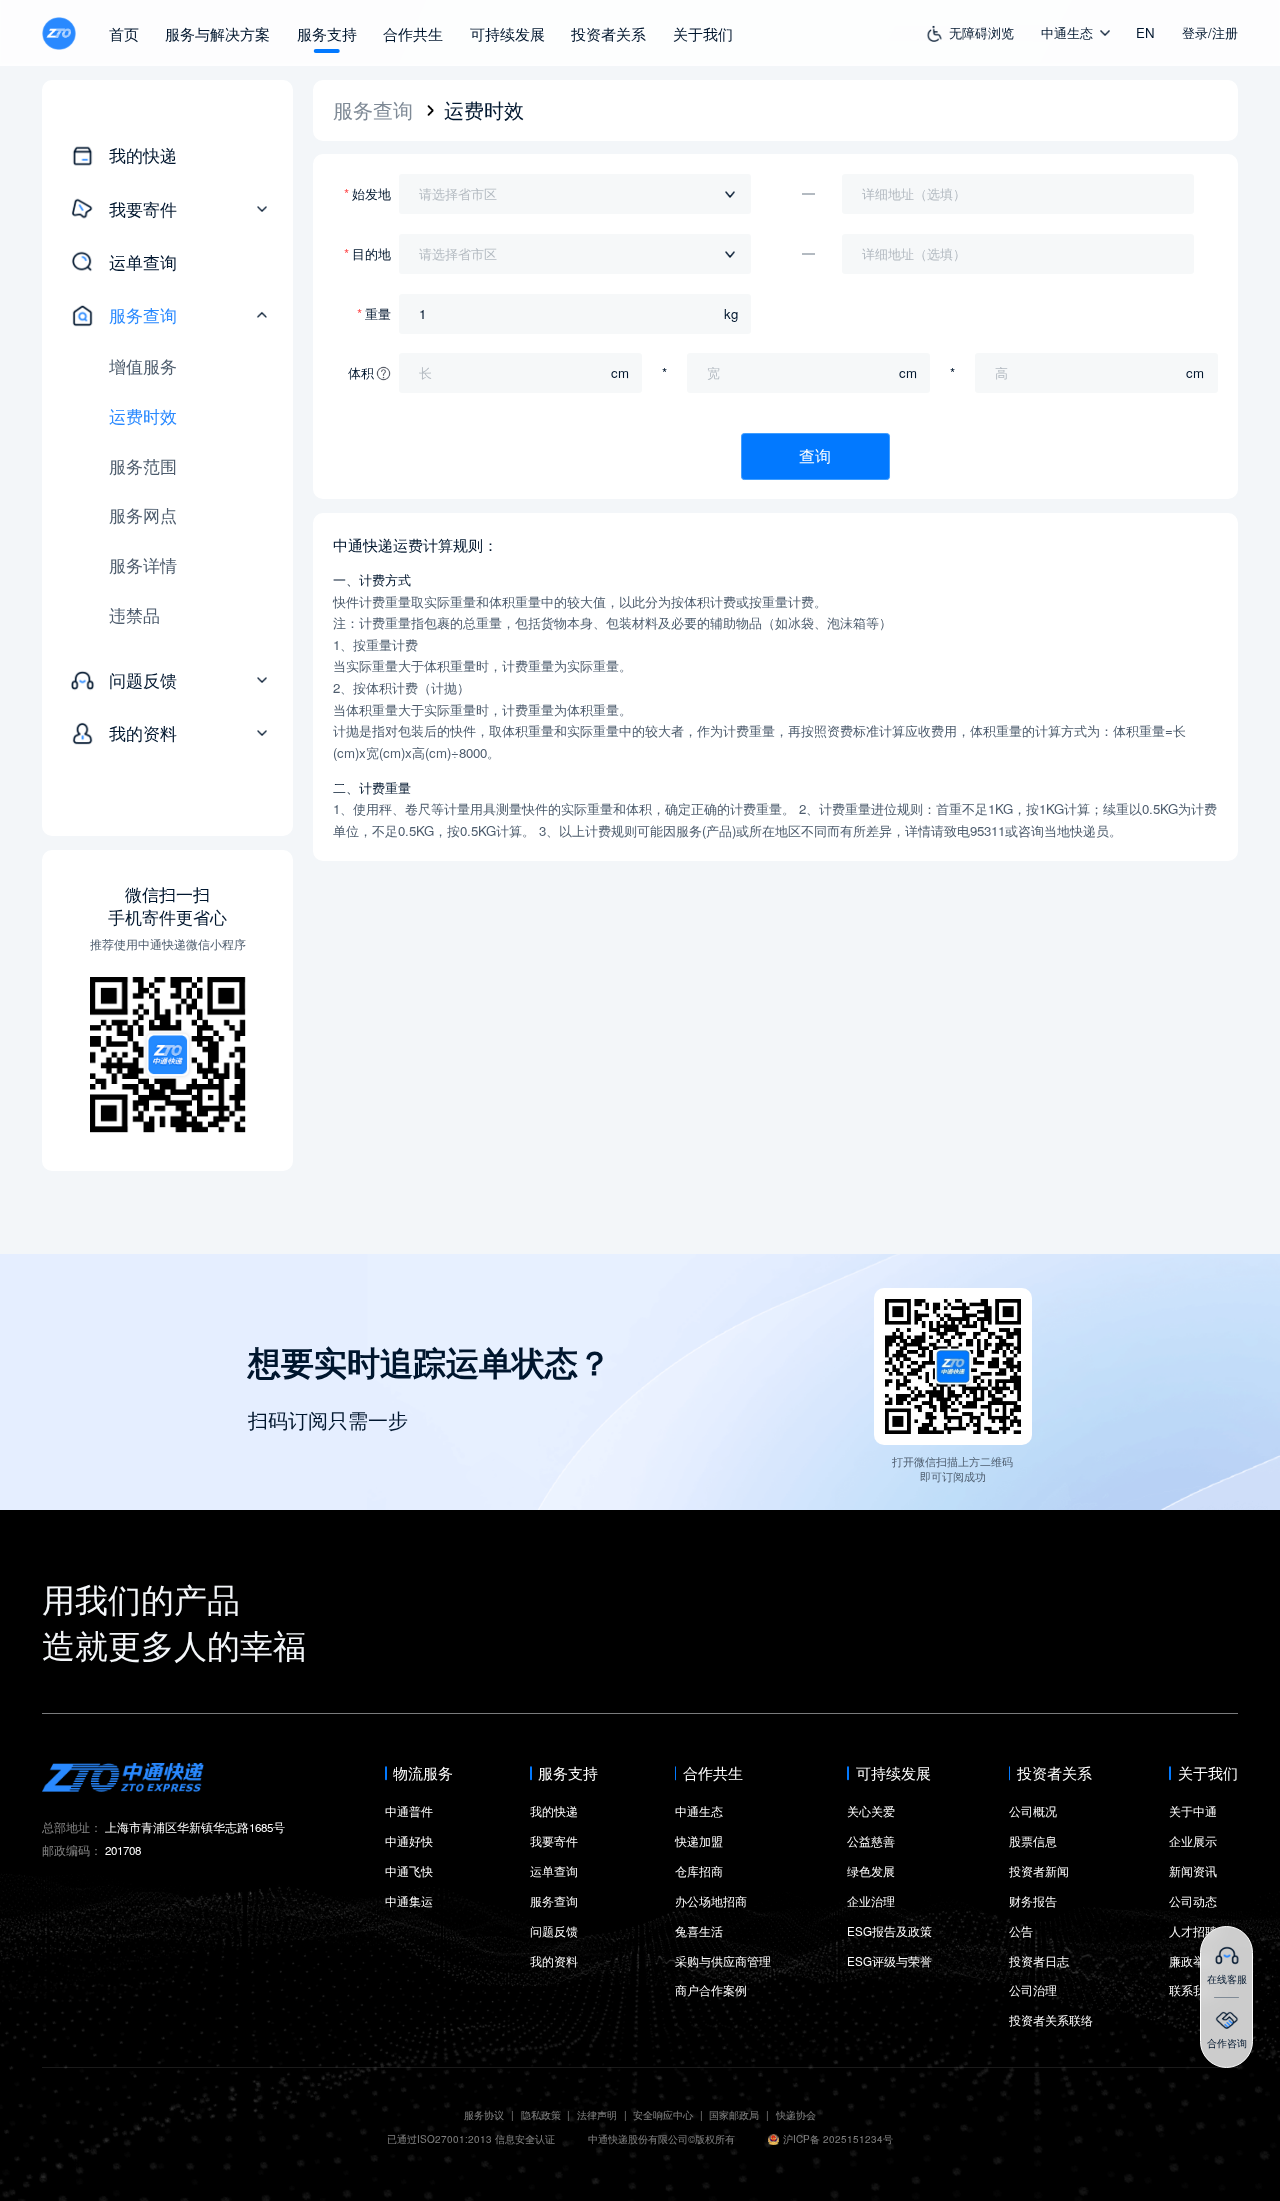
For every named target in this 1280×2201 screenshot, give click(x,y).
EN (1145, 33)
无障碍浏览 (981, 33)
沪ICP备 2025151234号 (838, 2140)
